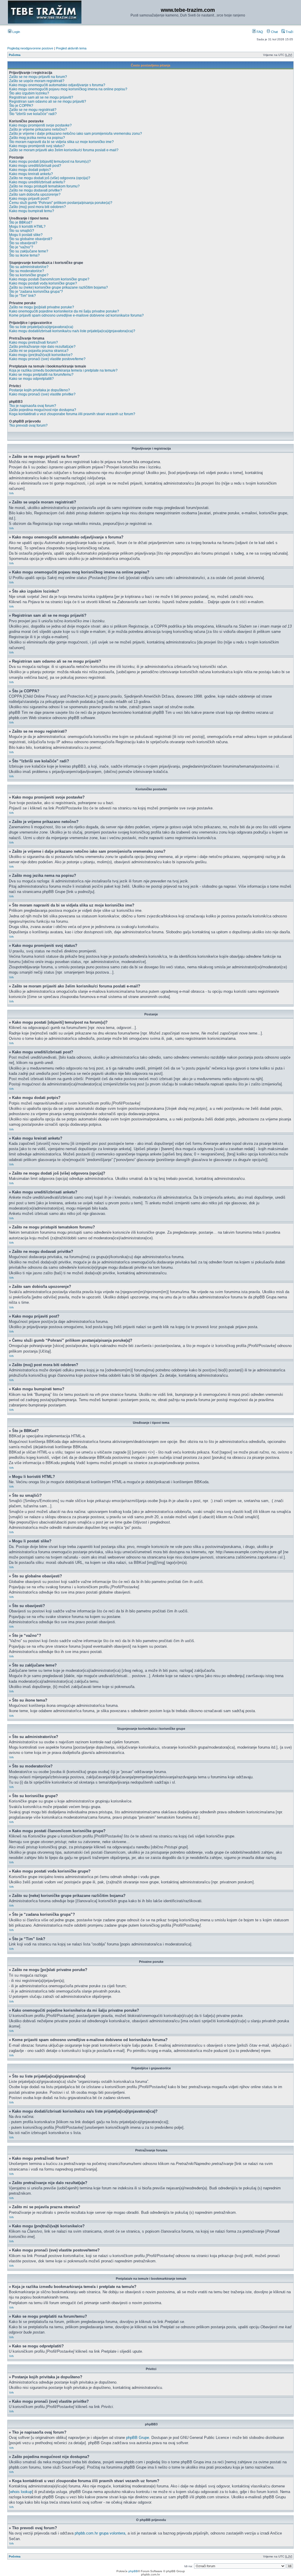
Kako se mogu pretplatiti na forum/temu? (41, 375)
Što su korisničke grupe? (29, 275)
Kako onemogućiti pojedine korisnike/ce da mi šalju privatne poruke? (64, 311)
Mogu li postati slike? (26, 235)
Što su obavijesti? (23, 243)
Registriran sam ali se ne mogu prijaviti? (41, 97)
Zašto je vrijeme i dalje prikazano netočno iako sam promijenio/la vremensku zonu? (76, 134)
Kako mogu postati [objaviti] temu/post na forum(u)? (50, 162)
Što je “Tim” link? (22, 296)
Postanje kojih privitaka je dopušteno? (40, 390)
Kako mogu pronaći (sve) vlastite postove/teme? (47, 359)
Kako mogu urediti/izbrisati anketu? (37, 182)
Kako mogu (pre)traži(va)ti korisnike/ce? (41, 355)
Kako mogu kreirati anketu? (31, 174)
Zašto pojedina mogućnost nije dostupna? (43, 410)
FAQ (259, 32)
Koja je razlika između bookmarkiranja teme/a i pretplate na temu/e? (63, 370)
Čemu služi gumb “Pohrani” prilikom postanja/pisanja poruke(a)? (61, 203)
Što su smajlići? (22, 231)
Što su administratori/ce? (29, 267)
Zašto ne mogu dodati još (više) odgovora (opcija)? (50, 178)
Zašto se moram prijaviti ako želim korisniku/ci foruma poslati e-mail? (64, 150)
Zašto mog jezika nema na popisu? (37, 138)
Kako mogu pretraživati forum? (34, 342)
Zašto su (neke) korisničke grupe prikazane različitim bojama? (58, 287)
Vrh (11, 493)
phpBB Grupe (138, 2438)
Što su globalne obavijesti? (31, 239)
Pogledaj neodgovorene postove (30, 48)
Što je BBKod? (21, 222)
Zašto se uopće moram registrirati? (37, 81)
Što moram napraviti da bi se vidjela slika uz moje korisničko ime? (61, 142)
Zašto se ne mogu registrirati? (33, 110)
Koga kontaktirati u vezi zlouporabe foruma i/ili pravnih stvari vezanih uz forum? (72, 414)
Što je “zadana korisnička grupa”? (36, 292)
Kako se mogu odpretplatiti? (31, 379)
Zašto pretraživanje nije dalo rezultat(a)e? (42, 347)
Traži (289, 32)
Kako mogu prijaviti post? (29, 199)
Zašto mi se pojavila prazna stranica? (39, 351)
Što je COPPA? (21, 106)
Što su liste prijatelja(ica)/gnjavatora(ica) (41, 327)
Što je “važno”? (21, 247)
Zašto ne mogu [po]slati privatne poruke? (42, 307)
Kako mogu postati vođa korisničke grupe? (43, 283)
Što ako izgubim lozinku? (29, 93)
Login (16, 32)
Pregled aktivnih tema (71, 48)
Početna (15, 55)
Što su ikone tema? (24, 255)
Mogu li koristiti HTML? (27, 227)
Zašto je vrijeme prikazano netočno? (38, 129)
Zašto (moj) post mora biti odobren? (37, 207)
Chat (274, 32)
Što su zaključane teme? (29, 251)
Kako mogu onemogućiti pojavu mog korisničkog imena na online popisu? (68, 89)
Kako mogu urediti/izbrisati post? (35, 166)
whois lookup (21, 2492)
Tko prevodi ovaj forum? (28, 425)
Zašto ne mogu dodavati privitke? (36, 190)
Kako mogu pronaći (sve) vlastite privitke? (42, 394)
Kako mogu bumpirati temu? (32, 211)
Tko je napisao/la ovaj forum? (33, 406)
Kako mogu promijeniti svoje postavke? (40, 125)
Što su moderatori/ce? (27, 271)
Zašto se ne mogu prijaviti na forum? (38, 77)
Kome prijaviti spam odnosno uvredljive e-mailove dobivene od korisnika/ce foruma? (76, 315)
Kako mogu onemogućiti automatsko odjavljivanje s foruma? (57, 85)
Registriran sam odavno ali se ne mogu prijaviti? (48, 102)
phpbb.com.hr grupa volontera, (101, 2533)
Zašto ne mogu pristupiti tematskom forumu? (44, 186)
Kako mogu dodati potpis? (30, 170)
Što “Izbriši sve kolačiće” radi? (33, 114)
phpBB (133, 2571)
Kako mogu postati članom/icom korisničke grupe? (49, 279)
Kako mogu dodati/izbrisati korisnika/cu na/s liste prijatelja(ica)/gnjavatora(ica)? (72, 331)
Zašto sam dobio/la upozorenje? (35, 194)
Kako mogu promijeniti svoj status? (37, 146)
